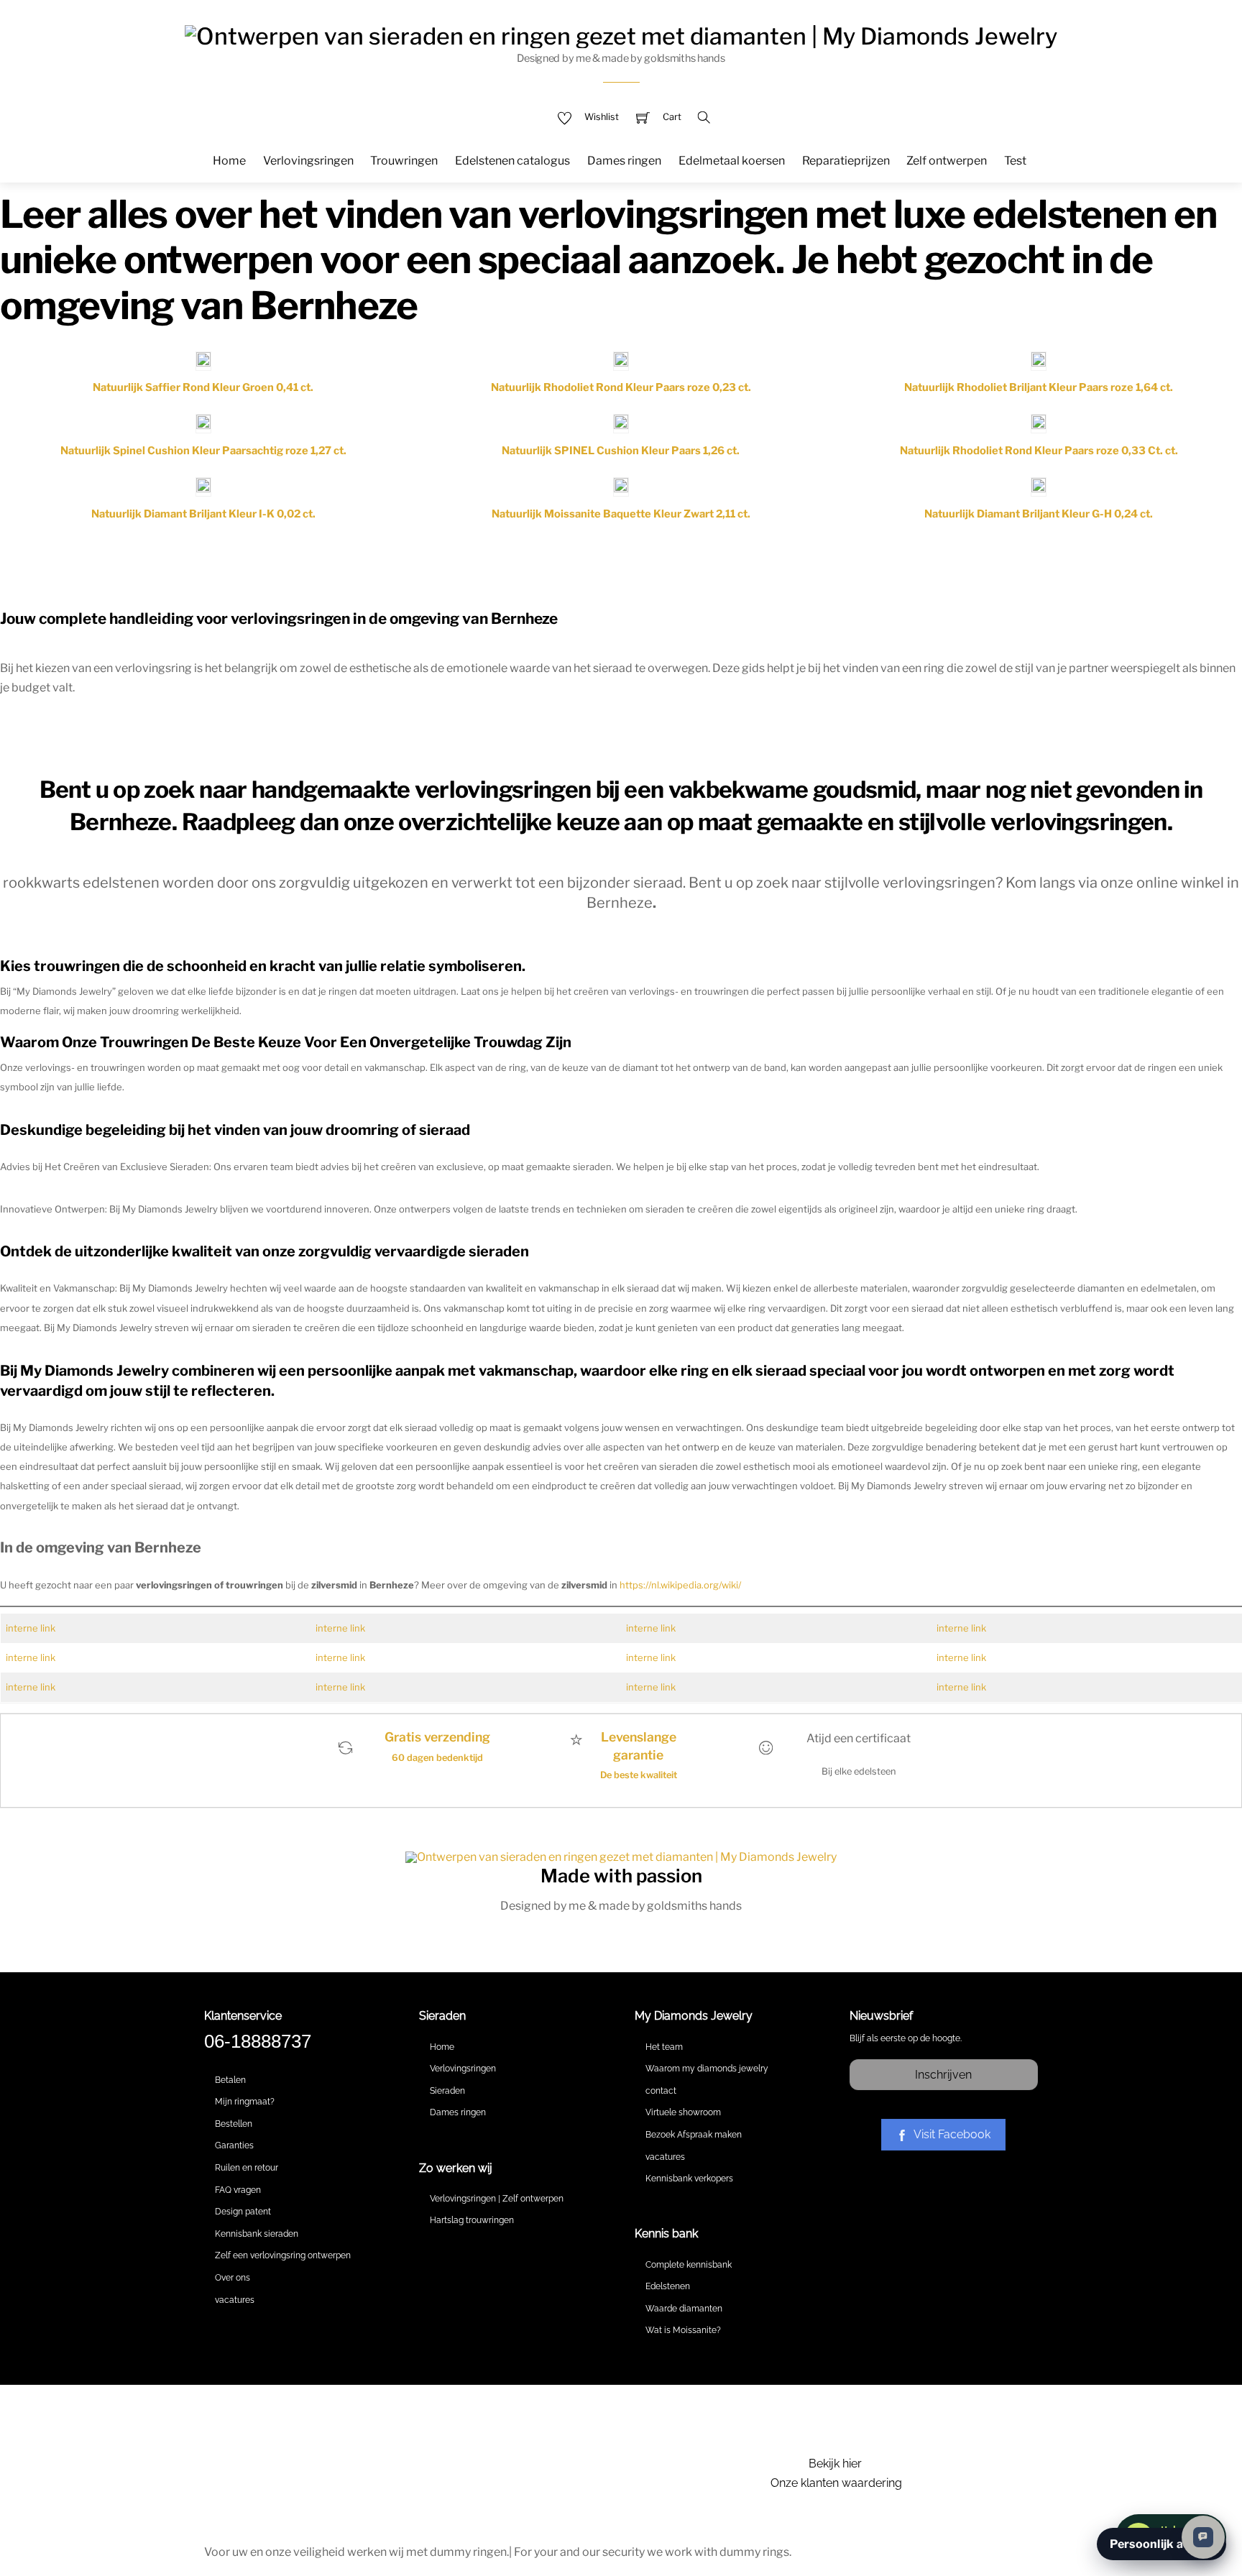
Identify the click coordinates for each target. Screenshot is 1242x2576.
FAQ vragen (238, 2190)
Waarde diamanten (684, 2309)
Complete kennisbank (689, 2265)
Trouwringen (404, 161)
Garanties (234, 2145)
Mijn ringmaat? (245, 2102)
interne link (31, 1628)
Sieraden (447, 2091)
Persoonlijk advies (1161, 2544)
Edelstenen (668, 2286)
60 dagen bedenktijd (437, 1758)
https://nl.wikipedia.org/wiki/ (680, 1585)
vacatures (235, 2300)
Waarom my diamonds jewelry (707, 2069)
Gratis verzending (437, 1737)
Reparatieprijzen (846, 161)
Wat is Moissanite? (683, 2330)
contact (661, 2091)
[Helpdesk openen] (1203, 2537)
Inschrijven (943, 2075)
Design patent (243, 2212)
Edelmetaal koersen (732, 161)
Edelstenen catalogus (512, 161)
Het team (664, 2047)
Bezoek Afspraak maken (694, 2135)
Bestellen (234, 2124)
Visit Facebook (952, 2134)
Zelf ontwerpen (947, 161)
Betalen (230, 2080)
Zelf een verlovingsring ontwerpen (283, 2255)
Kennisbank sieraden (257, 2234)
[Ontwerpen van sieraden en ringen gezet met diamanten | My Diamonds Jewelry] (621, 34)
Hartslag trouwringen (472, 2220)
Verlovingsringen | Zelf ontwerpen (497, 2199)
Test (1015, 161)
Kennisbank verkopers (689, 2179)
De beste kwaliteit (639, 1775)
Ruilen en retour (247, 2168)
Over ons (233, 2278)
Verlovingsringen (308, 161)
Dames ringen (624, 161)
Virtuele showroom (683, 2112)
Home (229, 161)
